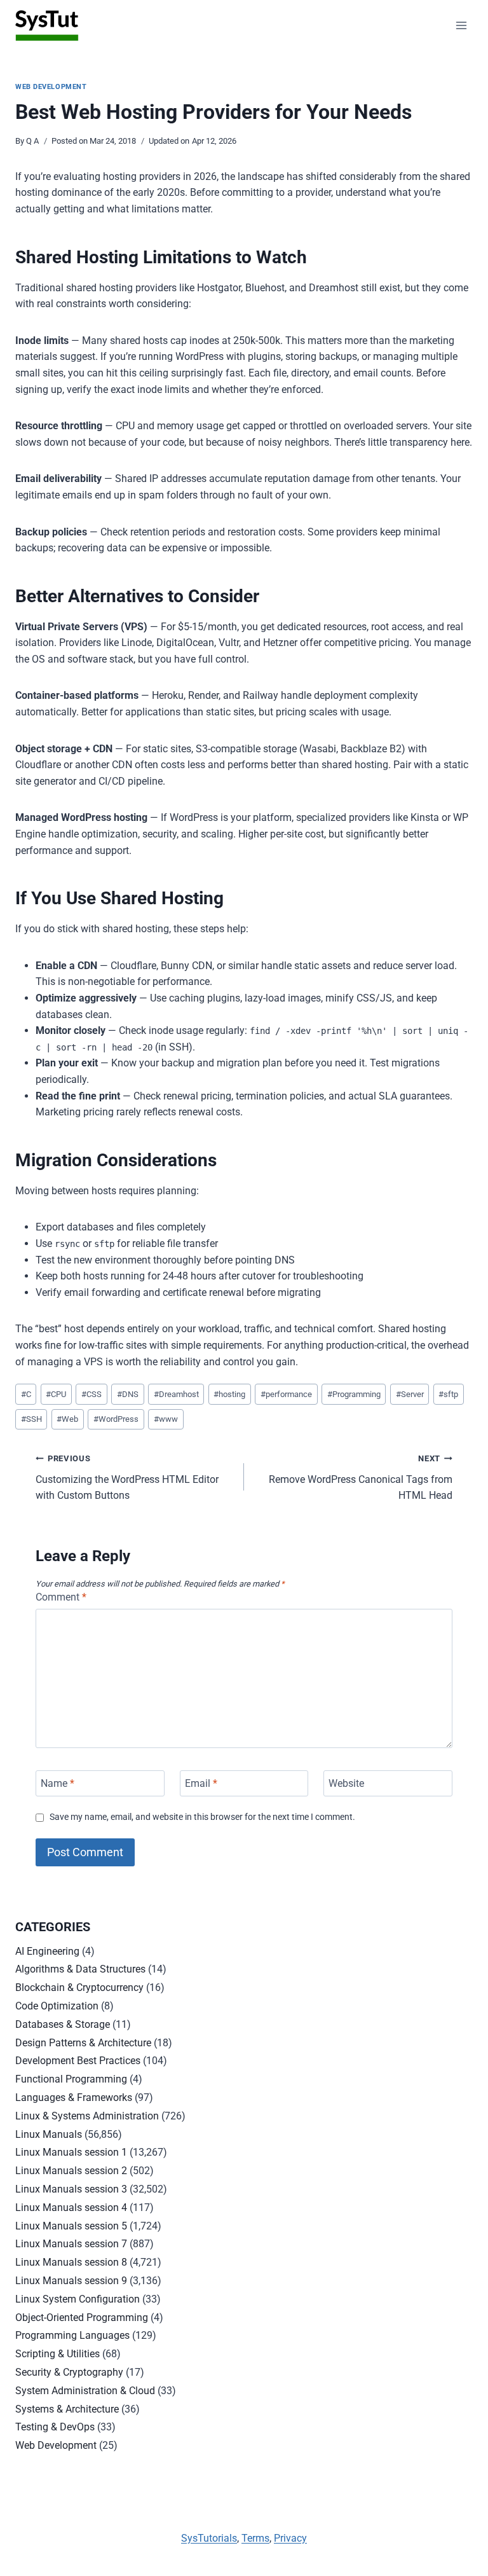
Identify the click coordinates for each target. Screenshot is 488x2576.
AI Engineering (47, 1951)
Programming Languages (72, 2335)
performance (286, 1394)
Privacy (290, 2538)
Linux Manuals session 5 (71, 2226)
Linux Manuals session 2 (71, 2171)
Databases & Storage (63, 2024)
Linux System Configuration (78, 2299)
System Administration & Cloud (85, 2391)
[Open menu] (461, 25)
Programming (354, 1394)
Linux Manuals (49, 2134)
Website (346, 1783)
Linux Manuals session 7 (71, 2244)
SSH (31, 1419)
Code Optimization (57, 2006)
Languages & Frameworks (74, 2097)
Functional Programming (71, 2079)
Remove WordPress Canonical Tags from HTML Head (361, 1477)
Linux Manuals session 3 (71, 2189)
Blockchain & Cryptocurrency (79, 1987)
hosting (229, 1394)
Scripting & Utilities (58, 2354)
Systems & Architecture (67, 2409)
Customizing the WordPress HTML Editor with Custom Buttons (127, 1477)
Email (201, 1783)
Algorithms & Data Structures (80, 1969)
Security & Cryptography (69, 2372)
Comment (61, 1597)
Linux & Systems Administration (87, 2116)
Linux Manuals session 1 (71, 2152)
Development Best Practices (78, 2061)
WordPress (116, 1419)
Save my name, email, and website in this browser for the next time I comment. (202, 1817)
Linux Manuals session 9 (71, 2281)
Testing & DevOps (55, 2427)
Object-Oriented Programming (82, 2318)
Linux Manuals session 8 (71, 2262)
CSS (91, 1394)
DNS (128, 1394)
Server (410, 1394)
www (166, 1419)
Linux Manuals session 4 (71, 2208)
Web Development (51, 87)
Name (58, 1783)
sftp (448, 1394)
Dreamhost (176, 1394)
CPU (56, 1394)
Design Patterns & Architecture (83, 2043)
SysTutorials (209, 2538)
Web (67, 1419)
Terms (255, 2538)
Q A (32, 141)
